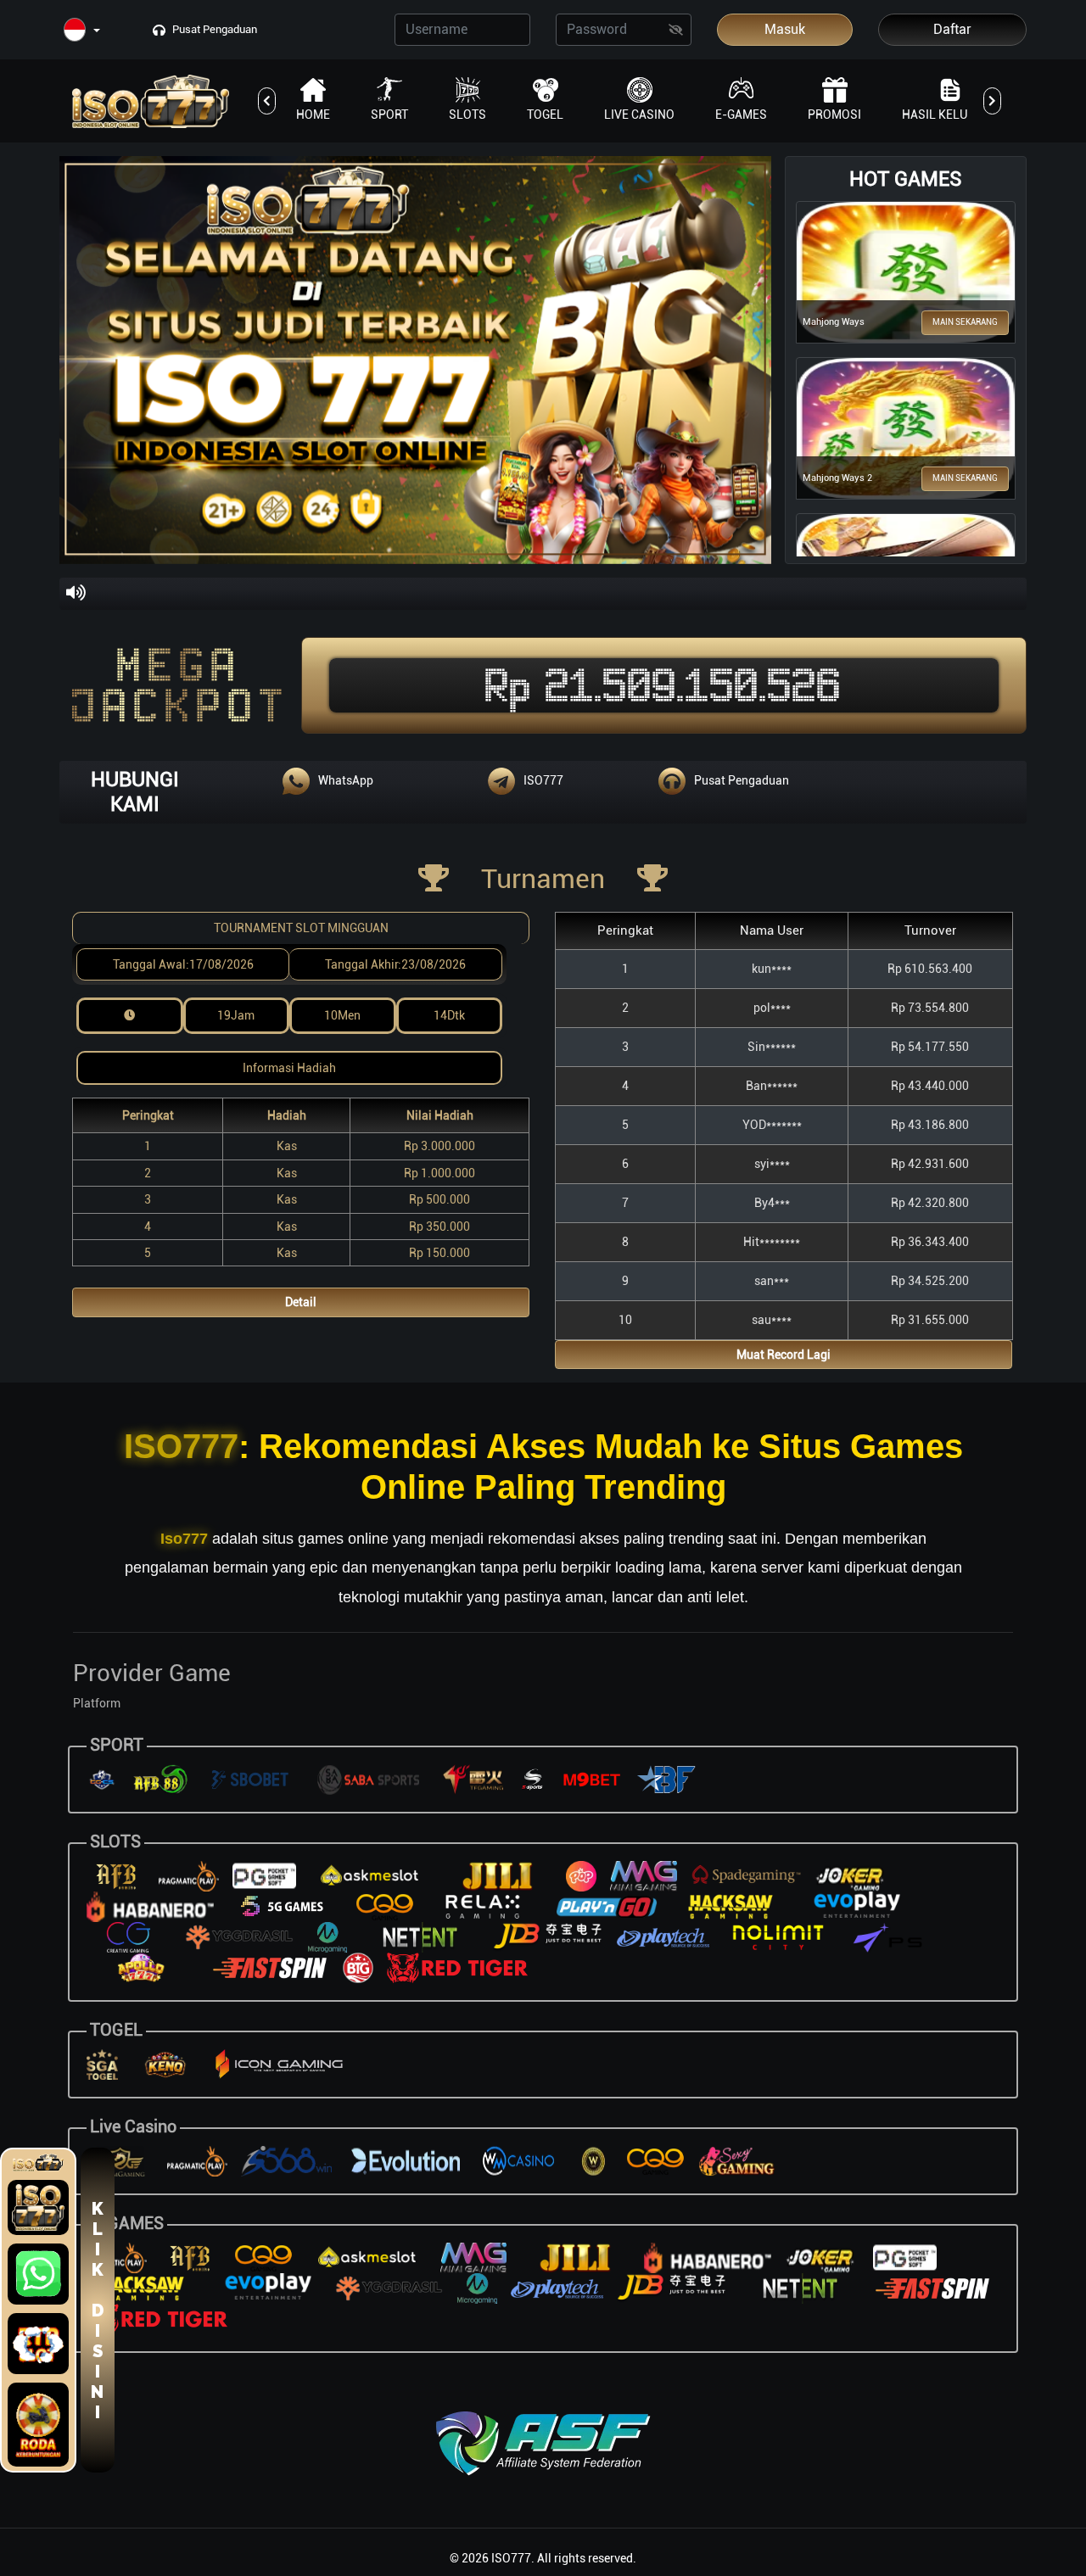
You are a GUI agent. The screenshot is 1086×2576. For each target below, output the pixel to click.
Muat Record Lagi (784, 1355)
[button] (82, 31)
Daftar (952, 29)
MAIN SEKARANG (965, 322)
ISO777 (181, 1446)
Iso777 (184, 1539)
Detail (301, 1302)
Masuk (785, 29)
